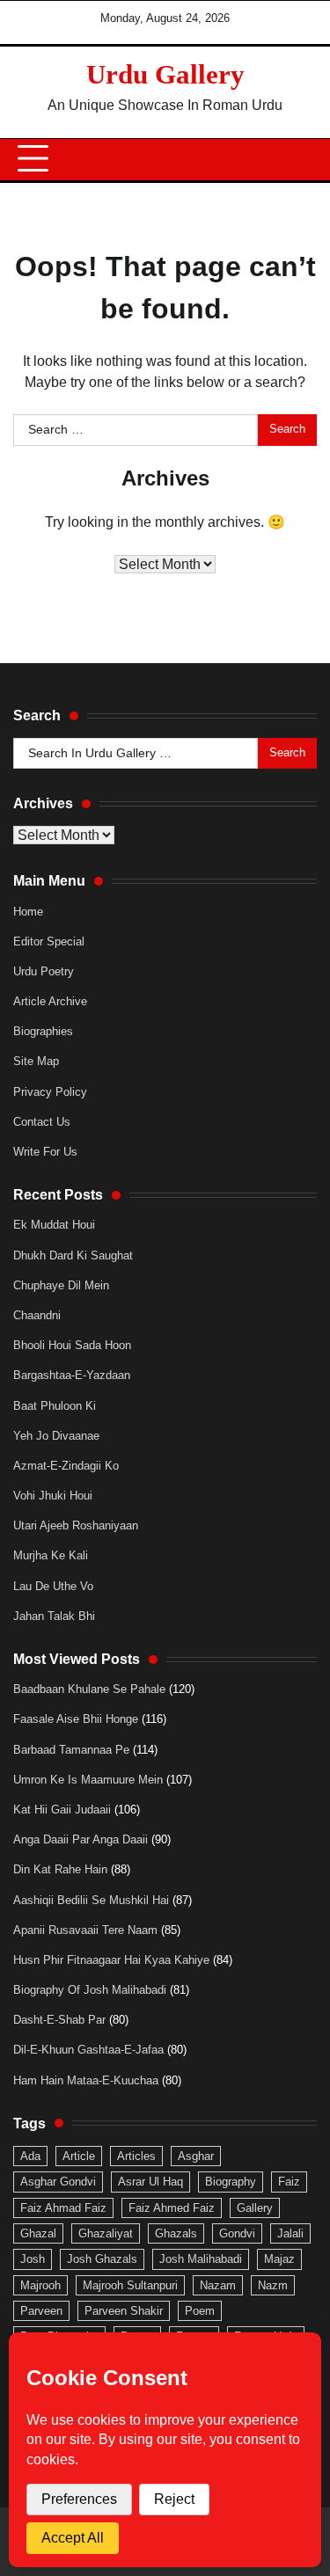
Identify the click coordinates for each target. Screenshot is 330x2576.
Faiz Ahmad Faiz (63, 2208)
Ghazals (176, 2233)
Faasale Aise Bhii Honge (76, 1719)
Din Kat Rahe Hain (60, 1869)
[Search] (295, 159)
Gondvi (237, 2233)
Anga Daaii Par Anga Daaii (81, 1839)
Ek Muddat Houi (54, 1225)
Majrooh (40, 2285)
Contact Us (42, 1122)
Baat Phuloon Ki (55, 1406)
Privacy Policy (50, 1092)
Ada (30, 2156)
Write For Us (45, 1152)
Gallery (255, 2208)
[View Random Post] (264, 159)
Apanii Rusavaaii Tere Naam (85, 1930)
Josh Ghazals (102, 2259)
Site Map (36, 1061)
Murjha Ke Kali (51, 1555)
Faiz (289, 2182)
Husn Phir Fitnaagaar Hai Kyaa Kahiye (111, 1960)
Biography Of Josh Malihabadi (90, 1990)
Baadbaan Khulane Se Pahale (89, 1689)
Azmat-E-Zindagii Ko (66, 1466)
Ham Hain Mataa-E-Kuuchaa (86, 2080)
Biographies (43, 1031)
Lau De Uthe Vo (53, 1586)
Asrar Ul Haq (150, 2182)
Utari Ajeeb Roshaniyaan (76, 1525)
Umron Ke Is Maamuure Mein (88, 1780)
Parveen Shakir (124, 2311)
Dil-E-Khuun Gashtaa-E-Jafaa (88, 2050)
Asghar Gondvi (58, 2182)
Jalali (290, 2233)
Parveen (41, 2311)
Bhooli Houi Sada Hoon (72, 1345)
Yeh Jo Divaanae (56, 1436)
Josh (33, 2259)
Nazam (218, 2285)
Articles (136, 2156)
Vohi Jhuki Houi (53, 1496)
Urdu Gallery (165, 74)
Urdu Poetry (44, 971)
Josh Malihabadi (201, 2259)
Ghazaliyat (106, 2233)
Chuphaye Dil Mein (61, 1285)
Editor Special (49, 941)
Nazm (273, 2285)
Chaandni (37, 1315)
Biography (231, 2182)
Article (79, 2156)
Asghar (196, 2156)
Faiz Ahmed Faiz (172, 2208)
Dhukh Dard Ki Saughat (73, 1255)
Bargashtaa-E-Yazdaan (72, 1375)
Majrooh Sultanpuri (130, 2285)
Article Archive (50, 1001)
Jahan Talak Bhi (54, 1616)
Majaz (279, 2259)
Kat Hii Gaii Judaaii (62, 1810)
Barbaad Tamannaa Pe (71, 1750)
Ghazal (38, 2233)
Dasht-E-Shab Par (59, 2020)
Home (28, 912)
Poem (200, 2311)
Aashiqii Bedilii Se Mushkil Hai (91, 1900)
